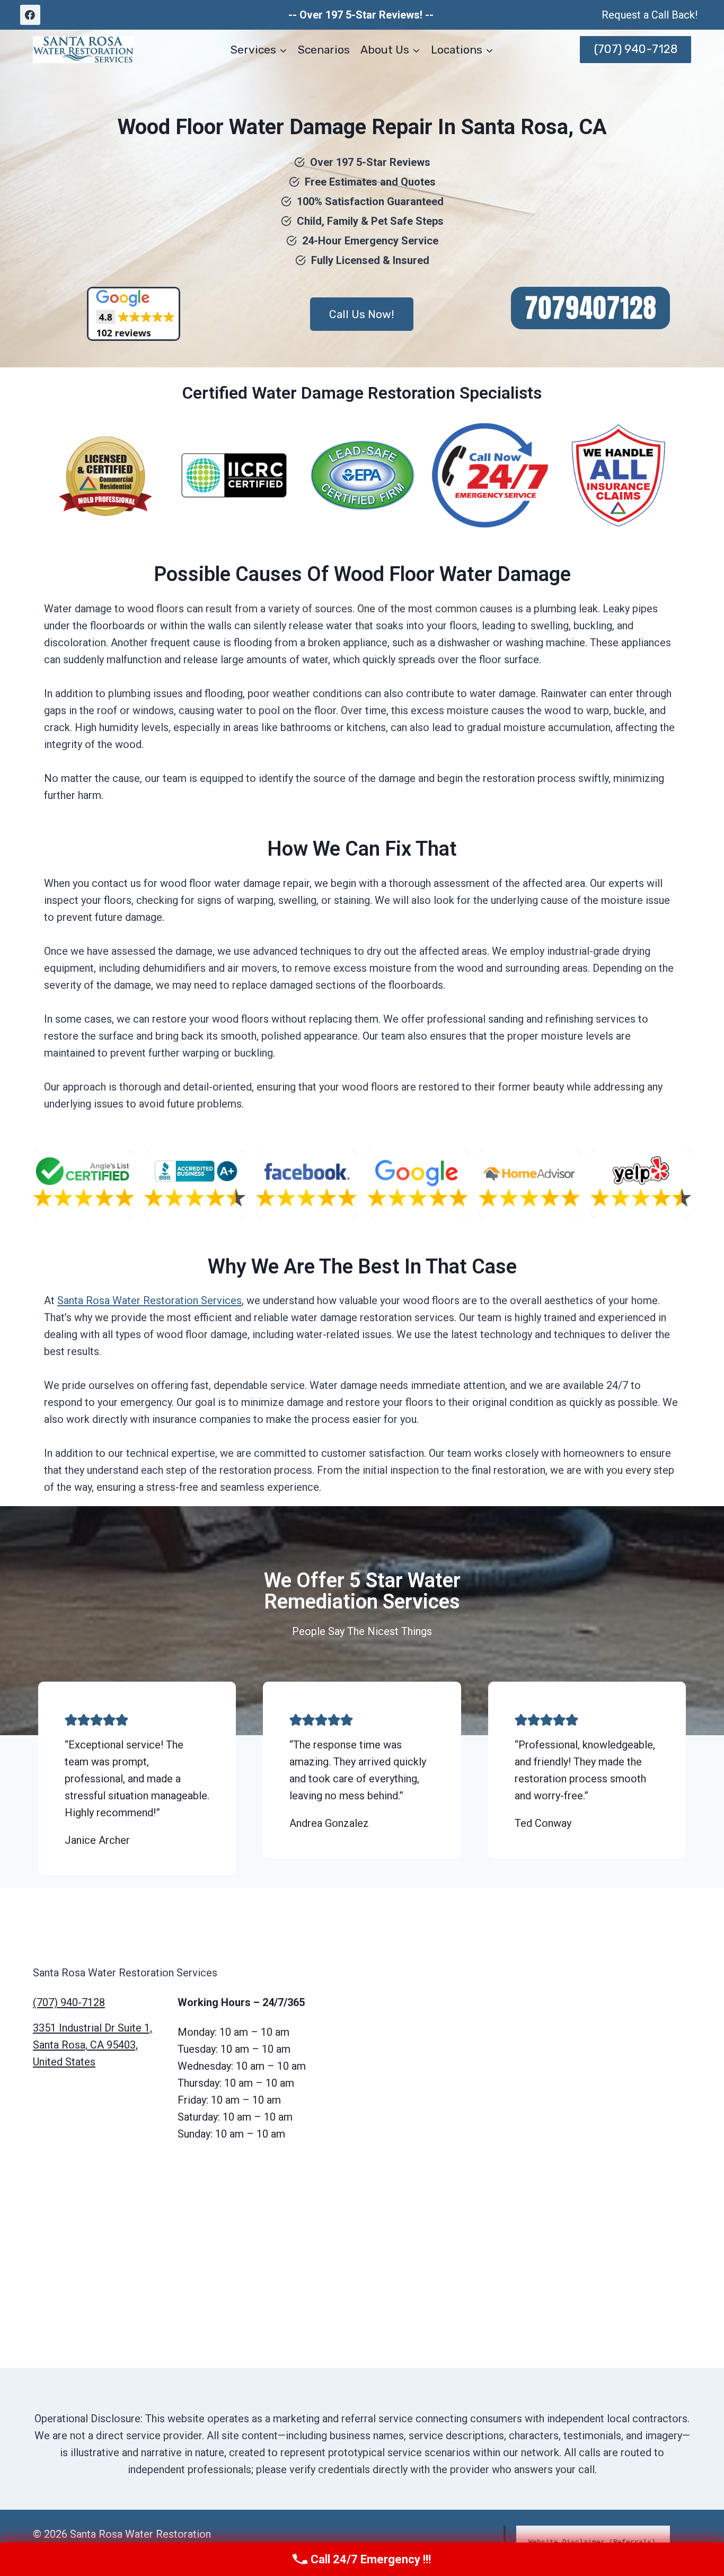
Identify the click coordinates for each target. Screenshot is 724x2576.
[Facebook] (30, 15)
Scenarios (324, 50)
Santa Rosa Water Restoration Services (149, 1300)
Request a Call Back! (650, 15)
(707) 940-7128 (636, 49)
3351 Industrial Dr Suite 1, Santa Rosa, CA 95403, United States (92, 2045)
